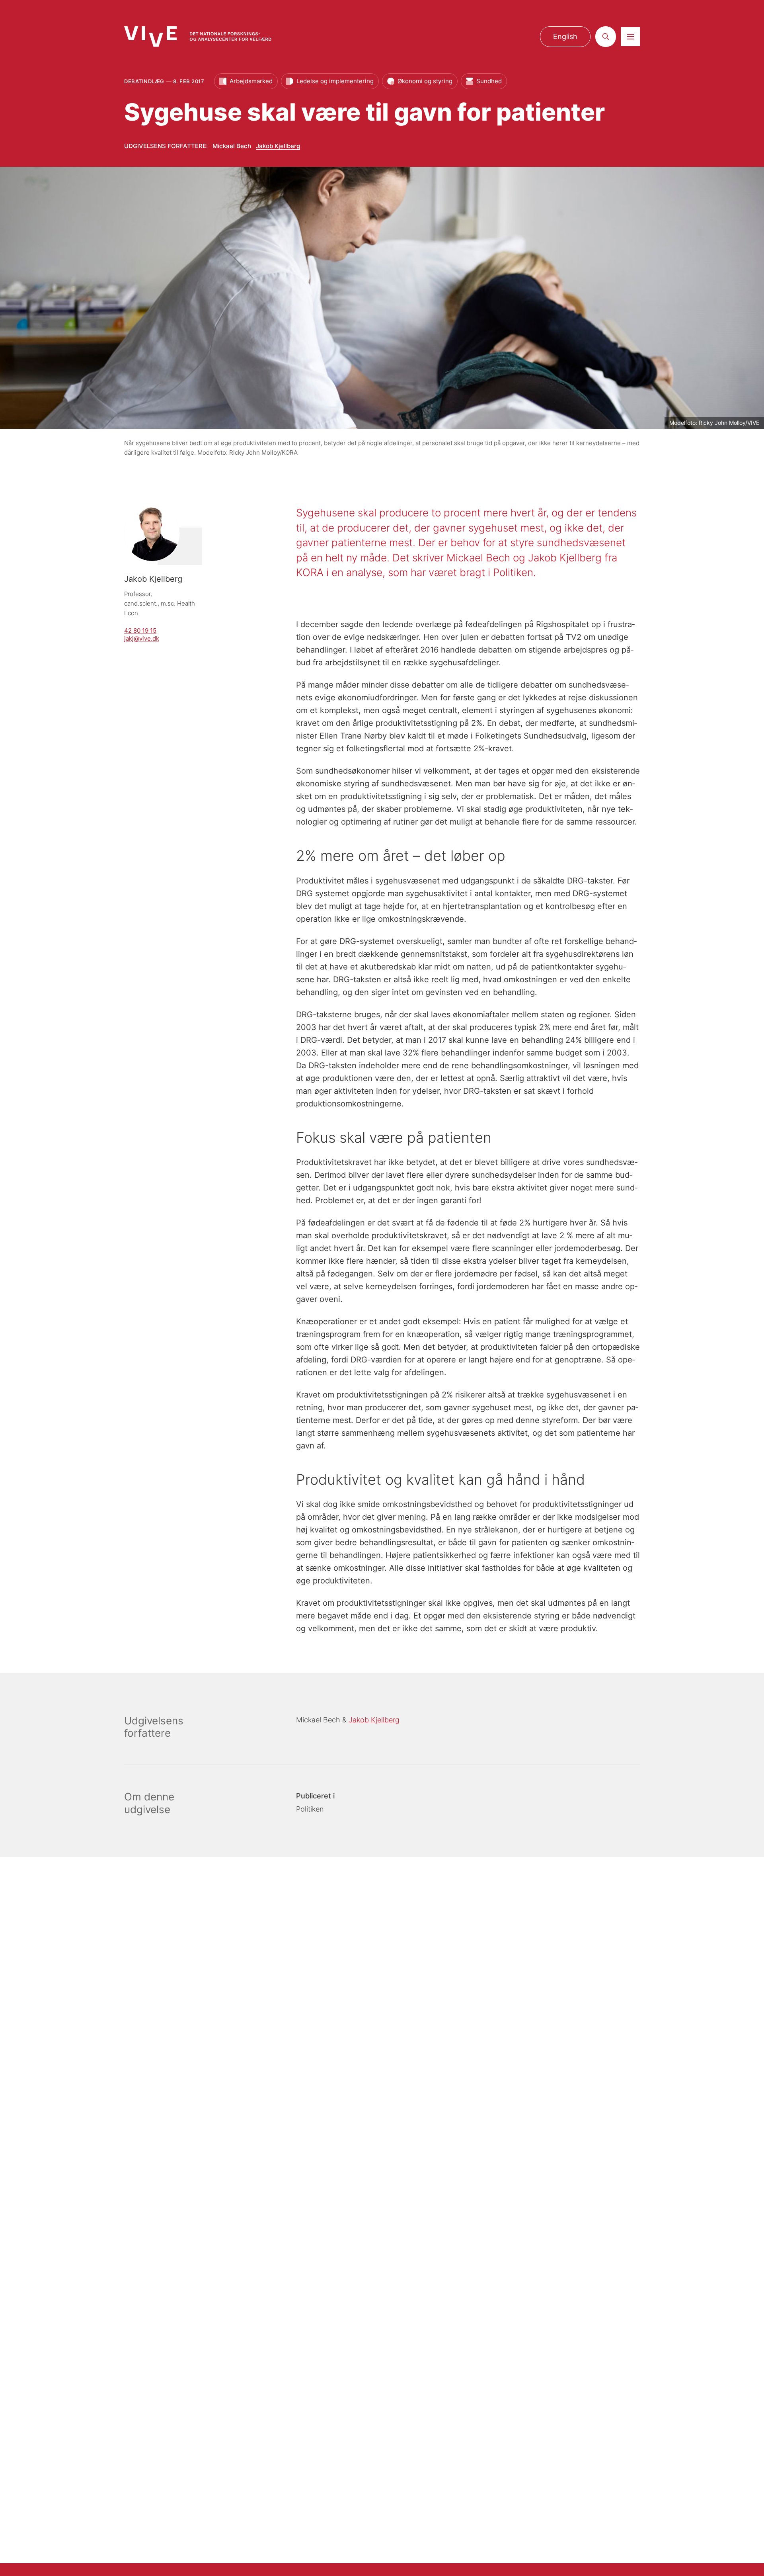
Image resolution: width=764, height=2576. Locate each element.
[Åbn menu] (630, 37)
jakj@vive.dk (142, 638)
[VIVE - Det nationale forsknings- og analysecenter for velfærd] (198, 36)
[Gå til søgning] (606, 37)
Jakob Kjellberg (278, 146)
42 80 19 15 (140, 630)
